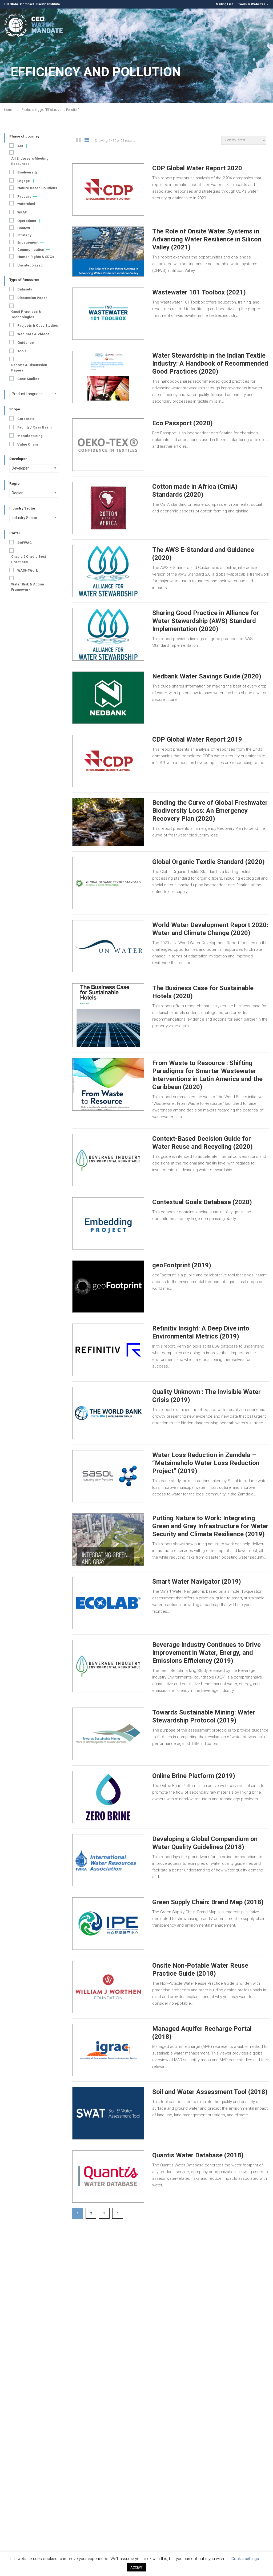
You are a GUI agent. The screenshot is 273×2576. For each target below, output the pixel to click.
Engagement (28, 242)
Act (20, 146)
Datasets (25, 289)
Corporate (26, 419)
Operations (27, 221)
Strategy (24, 235)
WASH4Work (28, 570)
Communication (31, 250)
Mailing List (224, 4)
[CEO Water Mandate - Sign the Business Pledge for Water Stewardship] (34, 26)
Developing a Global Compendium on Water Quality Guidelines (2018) (205, 1843)
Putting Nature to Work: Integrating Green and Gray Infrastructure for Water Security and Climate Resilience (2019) (210, 1526)
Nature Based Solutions (37, 188)
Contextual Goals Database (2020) (202, 1202)
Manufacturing (30, 436)
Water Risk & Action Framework (28, 587)
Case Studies (28, 379)
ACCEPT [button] (136, 2567)
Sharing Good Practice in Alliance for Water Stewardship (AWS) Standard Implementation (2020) (206, 621)
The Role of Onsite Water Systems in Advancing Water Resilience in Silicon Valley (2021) (207, 239)
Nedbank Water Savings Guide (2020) (207, 676)
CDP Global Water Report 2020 (197, 168)
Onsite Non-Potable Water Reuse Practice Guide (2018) (200, 1970)
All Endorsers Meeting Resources (30, 161)
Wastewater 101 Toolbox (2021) (199, 292)
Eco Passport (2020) (182, 423)
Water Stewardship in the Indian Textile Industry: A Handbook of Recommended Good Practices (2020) (210, 363)
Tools (22, 351)
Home (8, 110)
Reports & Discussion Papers (29, 368)
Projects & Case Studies (38, 325)
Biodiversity (27, 172)
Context (24, 228)
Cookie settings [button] (245, 2559)
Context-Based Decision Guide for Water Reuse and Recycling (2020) (202, 1143)
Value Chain (28, 444)
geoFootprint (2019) (182, 1265)
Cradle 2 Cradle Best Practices (29, 559)
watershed (26, 204)
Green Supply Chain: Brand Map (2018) (208, 1902)
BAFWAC (25, 543)
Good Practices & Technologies (26, 314)
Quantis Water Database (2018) (198, 2155)
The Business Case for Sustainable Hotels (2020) (203, 992)
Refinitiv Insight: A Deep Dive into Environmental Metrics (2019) (201, 1332)
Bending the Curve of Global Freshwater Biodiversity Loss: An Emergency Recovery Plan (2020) (210, 811)
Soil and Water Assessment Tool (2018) (210, 2092)
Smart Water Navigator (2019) (197, 1582)
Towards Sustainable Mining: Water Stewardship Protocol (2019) (204, 1716)
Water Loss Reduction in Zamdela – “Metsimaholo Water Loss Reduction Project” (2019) (206, 1463)
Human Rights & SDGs (36, 257)
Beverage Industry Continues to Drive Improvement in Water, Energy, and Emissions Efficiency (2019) (206, 1653)
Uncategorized (30, 265)
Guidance (26, 343)
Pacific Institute (48, 4)
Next (118, 2213)
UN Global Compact (19, 4)
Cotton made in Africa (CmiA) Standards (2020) (195, 491)
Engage (24, 181)
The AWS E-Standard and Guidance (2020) (203, 554)
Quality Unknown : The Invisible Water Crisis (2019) (206, 1396)
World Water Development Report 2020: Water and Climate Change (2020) (210, 929)
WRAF (22, 212)
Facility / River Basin (35, 427)
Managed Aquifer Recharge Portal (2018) (202, 2033)
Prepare (24, 197)
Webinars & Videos (33, 334)
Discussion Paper (32, 298)
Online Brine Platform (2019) (194, 1776)
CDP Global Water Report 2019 (197, 739)
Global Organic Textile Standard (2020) (208, 862)
